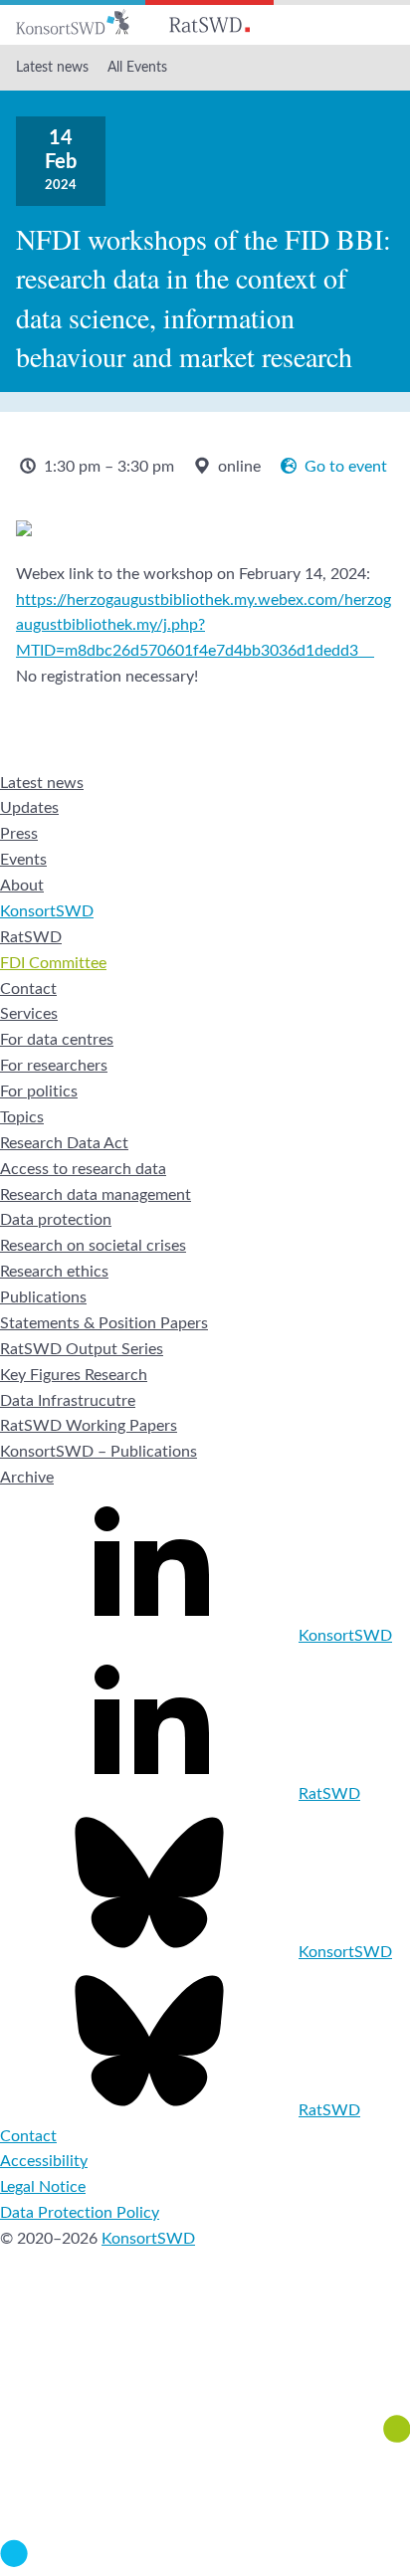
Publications (43, 1297)
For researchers (54, 1066)
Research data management (96, 1195)
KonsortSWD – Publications (99, 1452)
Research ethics (54, 1272)
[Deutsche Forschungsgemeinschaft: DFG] (205, 2360)
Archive (27, 1478)
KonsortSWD (47, 911)
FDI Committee (53, 963)
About (22, 886)
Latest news (52, 68)
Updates (29, 808)
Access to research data (83, 1169)
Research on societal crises (93, 1246)
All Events (137, 68)
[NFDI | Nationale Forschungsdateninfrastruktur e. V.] (205, 2562)
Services (29, 1014)
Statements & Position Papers (104, 1323)
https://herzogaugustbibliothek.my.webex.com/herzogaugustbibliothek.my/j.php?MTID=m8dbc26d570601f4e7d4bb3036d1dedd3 (204, 626)
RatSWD (31, 937)
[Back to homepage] (73, 22)
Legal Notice (43, 2187)
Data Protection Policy (80, 2213)
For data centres (57, 1040)
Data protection (56, 1220)
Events (23, 860)
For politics (39, 1091)
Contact (28, 989)
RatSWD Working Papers (89, 1426)
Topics (22, 1117)
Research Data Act (64, 1143)
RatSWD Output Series (82, 1349)
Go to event (346, 467)
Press (19, 834)
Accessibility (44, 2161)
